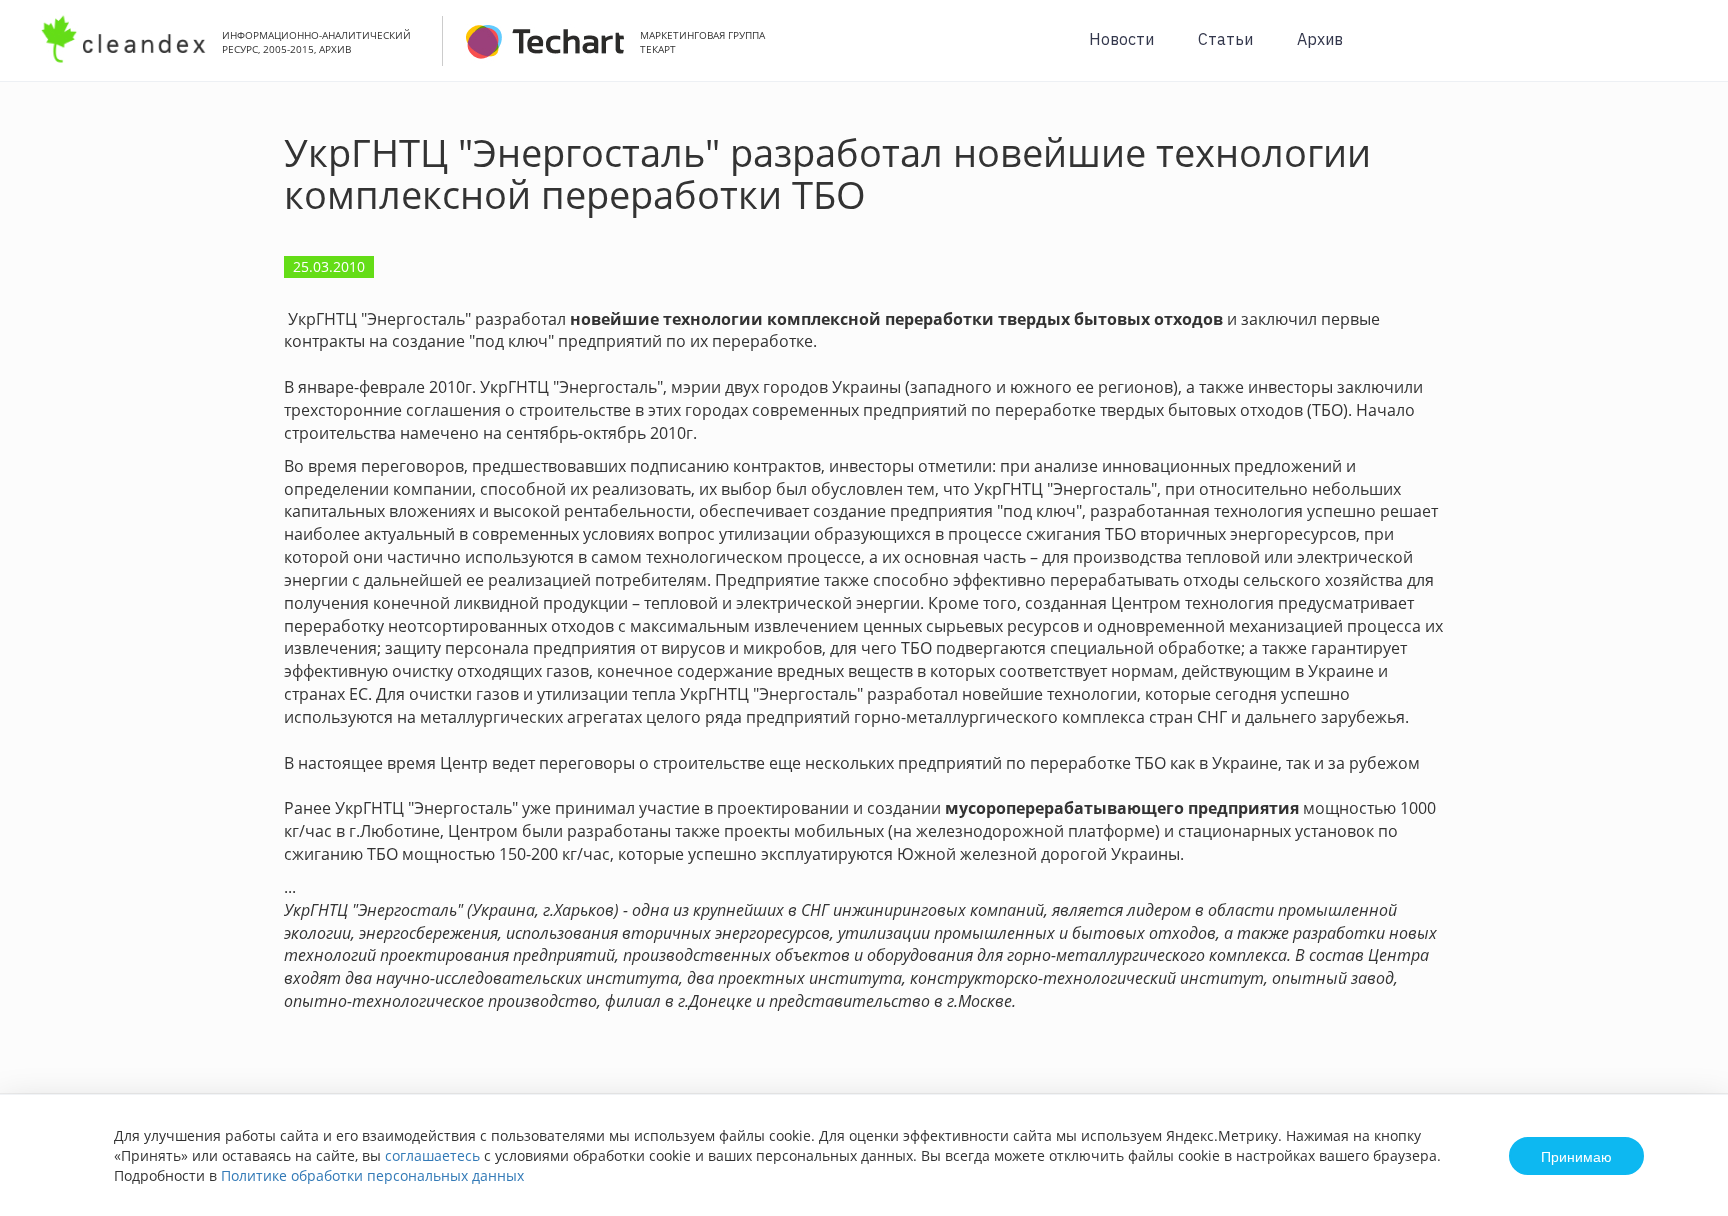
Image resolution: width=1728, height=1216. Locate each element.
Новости (1121, 39)
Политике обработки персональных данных (372, 1175)
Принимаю (1576, 1156)
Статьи (1225, 39)
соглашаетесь (432, 1155)
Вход (1682, 51)
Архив (1320, 39)
